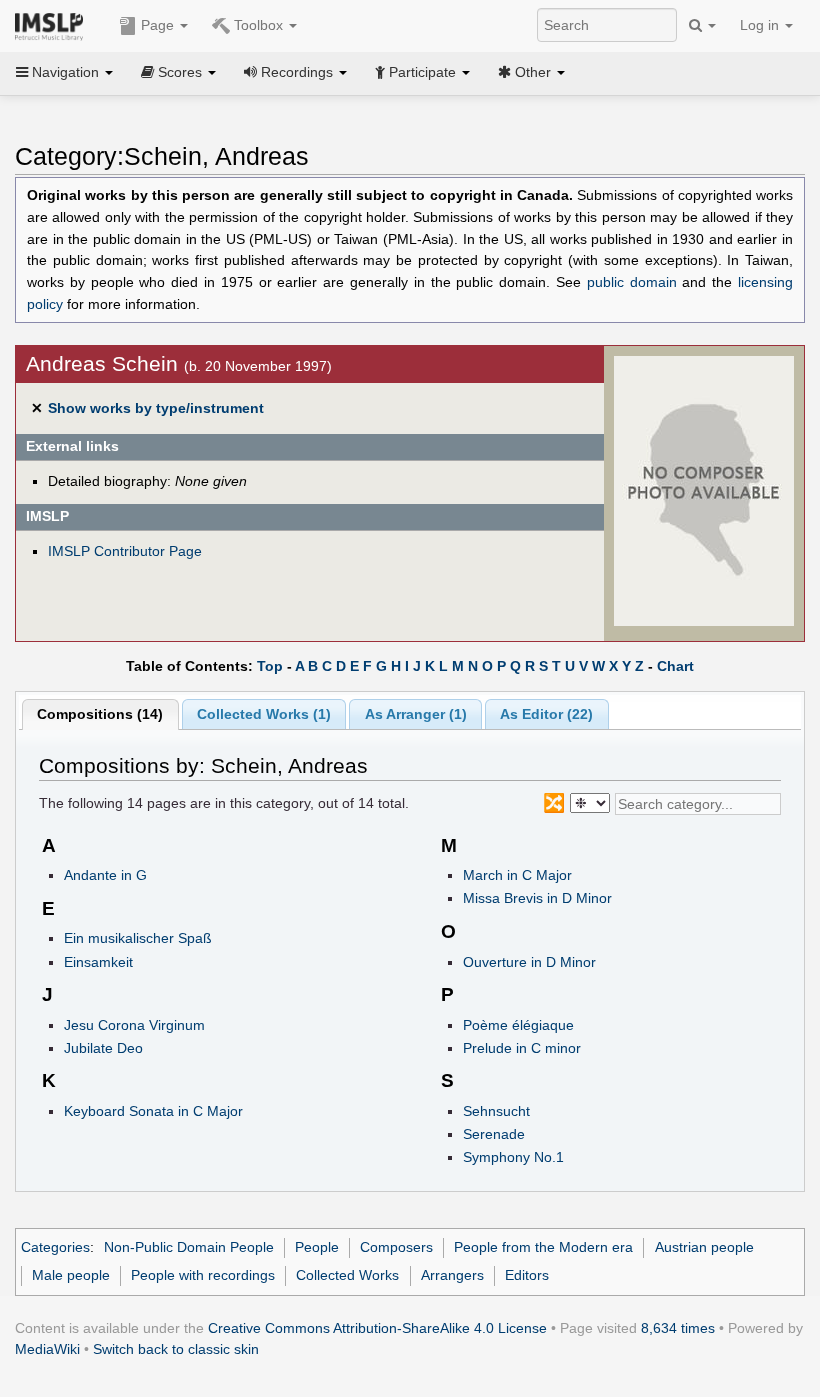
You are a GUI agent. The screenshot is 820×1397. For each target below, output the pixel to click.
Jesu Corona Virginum (134, 1025)
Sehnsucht (496, 1111)
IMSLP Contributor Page (125, 551)
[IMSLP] (53, 25)
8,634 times (678, 1328)
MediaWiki (47, 1349)
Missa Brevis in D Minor (537, 898)
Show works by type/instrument (156, 408)
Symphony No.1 (513, 1157)
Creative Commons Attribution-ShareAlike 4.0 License (377, 1328)
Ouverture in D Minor (529, 962)
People (317, 1247)
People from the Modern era (543, 1247)
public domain (632, 282)
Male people (71, 1275)
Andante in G (105, 875)
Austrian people (704, 1247)
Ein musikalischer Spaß (138, 938)
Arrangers (452, 1275)
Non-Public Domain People (189, 1247)
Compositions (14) (100, 714)
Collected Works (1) (264, 714)
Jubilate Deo (103, 1048)
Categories (55, 1247)
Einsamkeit (98, 962)
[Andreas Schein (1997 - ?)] (704, 490)
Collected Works (347, 1275)
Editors (527, 1275)
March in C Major (517, 875)
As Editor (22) (546, 714)
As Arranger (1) (416, 714)
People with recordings (203, 1275)
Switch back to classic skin (176, 1349)
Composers (396, 1247)
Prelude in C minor (522, 1048)
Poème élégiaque (518, 1025)
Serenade (494, 1134)
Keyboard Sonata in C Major (153, 1111)
